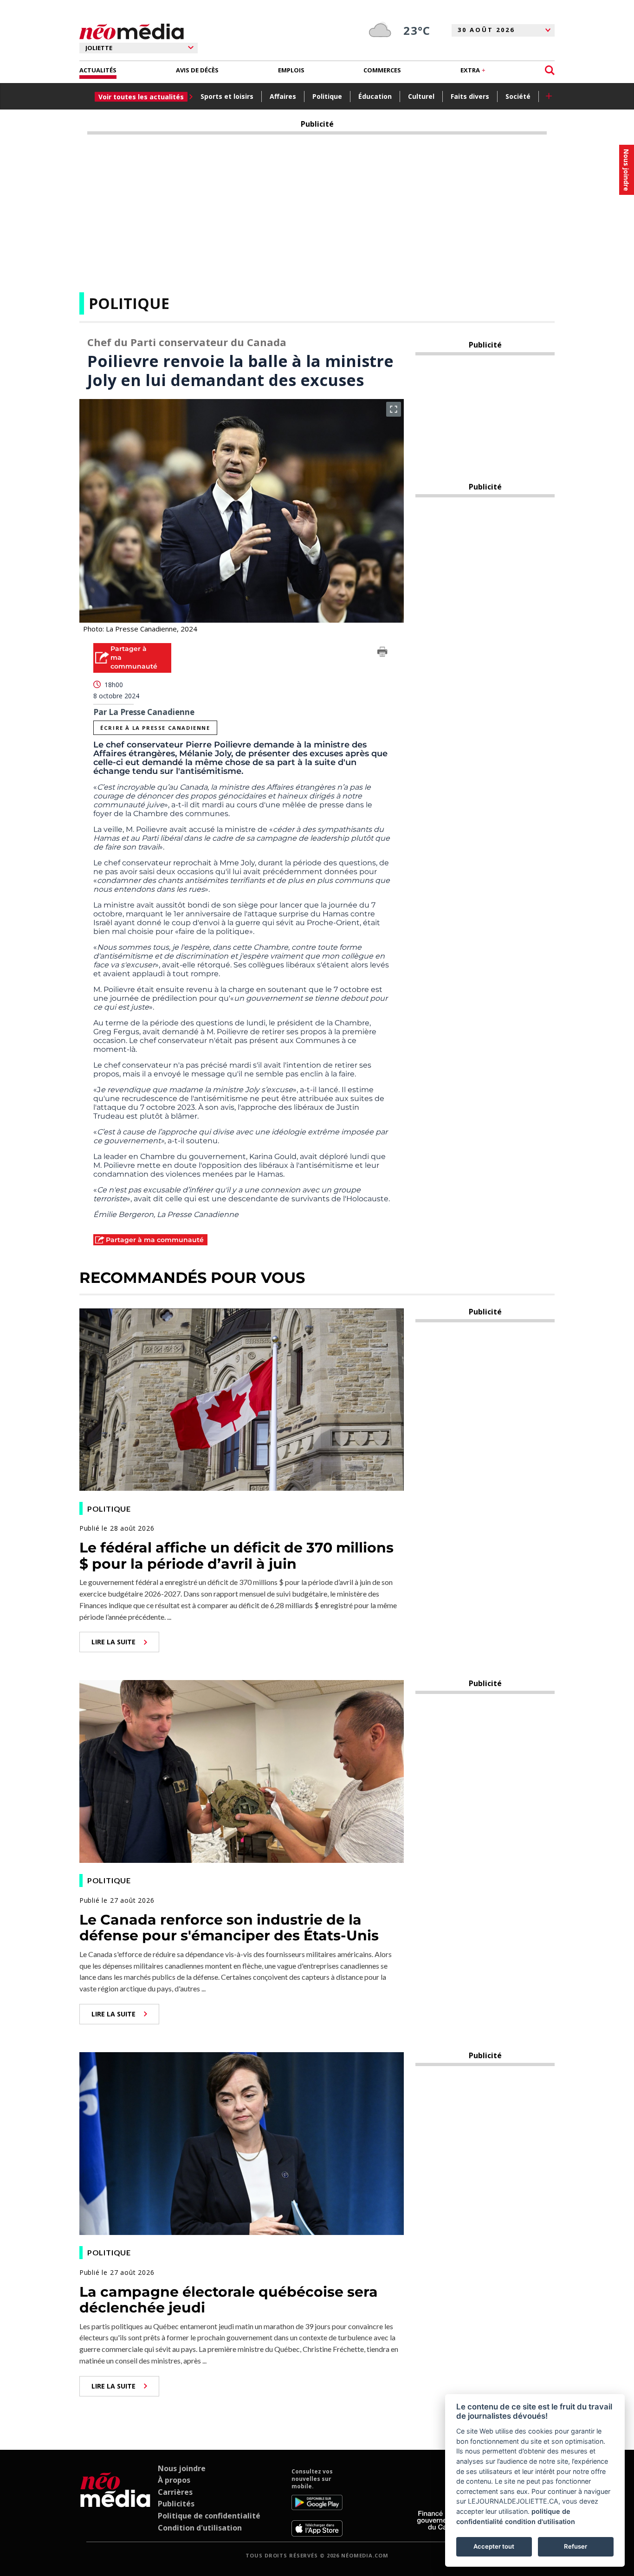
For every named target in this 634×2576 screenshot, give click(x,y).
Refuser (576, 2546)
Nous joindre (182, 2468)
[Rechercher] (550, 70)
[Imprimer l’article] (382, 653)
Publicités (176, 2504)
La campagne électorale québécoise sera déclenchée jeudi (229, 2300)
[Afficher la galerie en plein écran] (394, 409)
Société (518, 96)
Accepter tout (494, 2546)
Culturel (421, 96)
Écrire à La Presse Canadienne (155, 728)
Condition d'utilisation (200, 2528)
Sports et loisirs (227, 96)
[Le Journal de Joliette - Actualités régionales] (132, 32)
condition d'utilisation (540, 2521)
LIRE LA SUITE (113, 1642)
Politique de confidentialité (209, 2516)
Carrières (175, 2492)
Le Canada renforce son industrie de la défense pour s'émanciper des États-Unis (229, 1928)
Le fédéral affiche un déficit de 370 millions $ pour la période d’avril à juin (236, 1556)
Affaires (283, 96)
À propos (174, 2480)
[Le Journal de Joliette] (115, 2502)
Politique (327, 96)
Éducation (375, 96)
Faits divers (470, 96)
